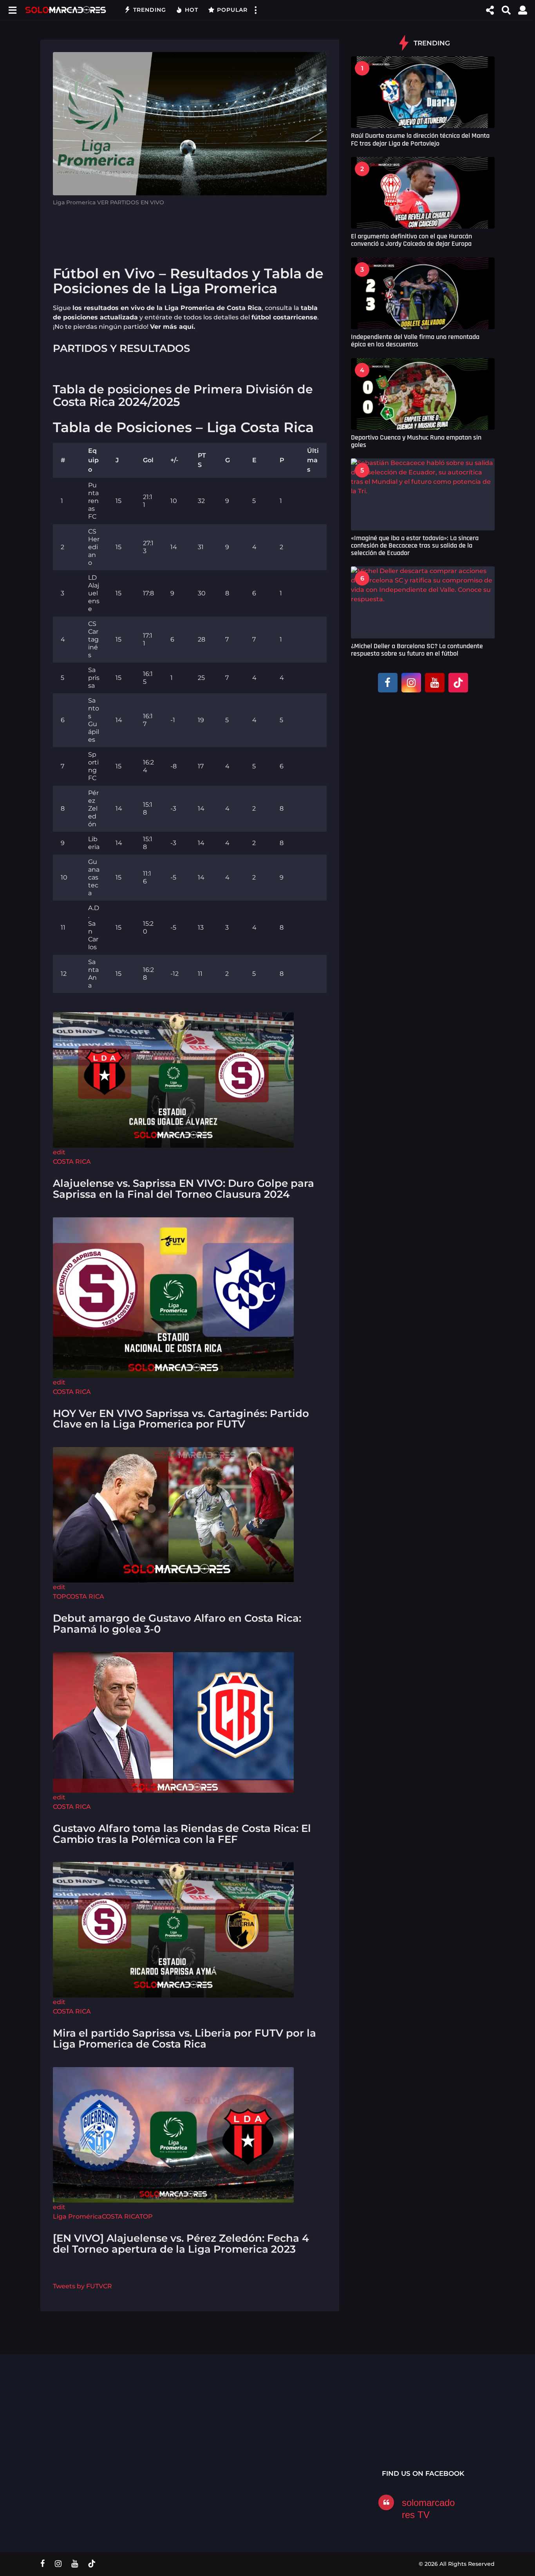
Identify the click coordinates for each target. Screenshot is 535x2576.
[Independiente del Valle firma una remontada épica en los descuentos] (423, 293)
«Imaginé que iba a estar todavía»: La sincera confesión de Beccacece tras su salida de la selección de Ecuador (415, 546)
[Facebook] (388, 683)
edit (59, 1152)
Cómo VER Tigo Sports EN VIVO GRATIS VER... (80, 2425)
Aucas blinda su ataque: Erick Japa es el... (393, 2427)
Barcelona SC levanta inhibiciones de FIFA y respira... (314, 2445)
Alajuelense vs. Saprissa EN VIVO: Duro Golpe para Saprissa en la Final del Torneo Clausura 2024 (183, 1189)
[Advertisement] (190, 232)
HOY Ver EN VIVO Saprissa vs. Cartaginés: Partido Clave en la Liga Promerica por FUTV (181, 1419)
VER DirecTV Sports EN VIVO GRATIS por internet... (471, 2428)
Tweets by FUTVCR (82, 2286)
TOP (60, 1596)
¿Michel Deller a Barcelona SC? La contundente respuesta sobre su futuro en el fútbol (417, 650)
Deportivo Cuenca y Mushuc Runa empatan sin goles (416, 441)
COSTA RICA (72, 1162)
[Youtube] (435, 683)
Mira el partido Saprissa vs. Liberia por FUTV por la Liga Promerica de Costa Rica (184, 2039)
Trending (150, 10)
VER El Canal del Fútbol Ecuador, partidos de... (158, 2425)
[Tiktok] (458, 683)
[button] (12, 10)
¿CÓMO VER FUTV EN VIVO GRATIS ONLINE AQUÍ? (236, 2428)
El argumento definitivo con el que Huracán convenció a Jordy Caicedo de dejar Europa (411, 240)
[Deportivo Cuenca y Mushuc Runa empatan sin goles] (423, 394)
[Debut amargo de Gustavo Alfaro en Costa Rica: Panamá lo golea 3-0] (173, 1514)
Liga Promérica (77, 2216)
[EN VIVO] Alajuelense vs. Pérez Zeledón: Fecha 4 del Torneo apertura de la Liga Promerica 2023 (181, 2244)
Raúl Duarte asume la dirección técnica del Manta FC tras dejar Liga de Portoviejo (420, 139)
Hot (192, 10)
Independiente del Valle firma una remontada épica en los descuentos (415, 341)
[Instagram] (411, 683)
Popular (232, 10)
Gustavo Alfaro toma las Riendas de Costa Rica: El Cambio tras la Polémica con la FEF (182, 1834)
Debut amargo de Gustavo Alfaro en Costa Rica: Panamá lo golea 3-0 (177, 1624)
